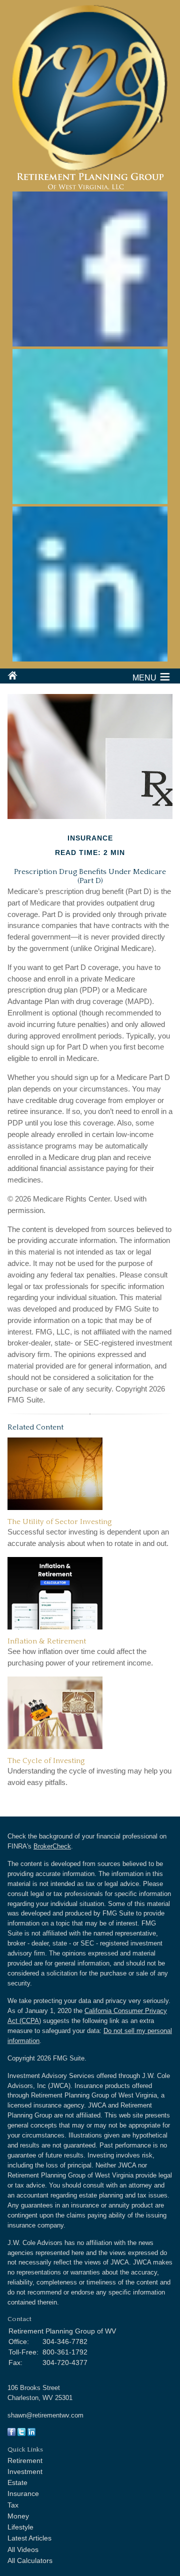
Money (18, 2516)
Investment (25, 2471)
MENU (144, 678)
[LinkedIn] (31, 2433)
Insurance (23, 2493)
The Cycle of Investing (46, 1761)
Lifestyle (20, 2527)
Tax (13, 2505)
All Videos (23, 2549)
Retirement (25, 2460)
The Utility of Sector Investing (59, 1522)
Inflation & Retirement (47, 1641)
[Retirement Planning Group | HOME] (90, 168)
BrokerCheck (52, 1846)
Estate (17, 2482)
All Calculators (30, 2560)
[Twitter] (21, 2433)
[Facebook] (11, 2433)
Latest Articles (29, 2538)
